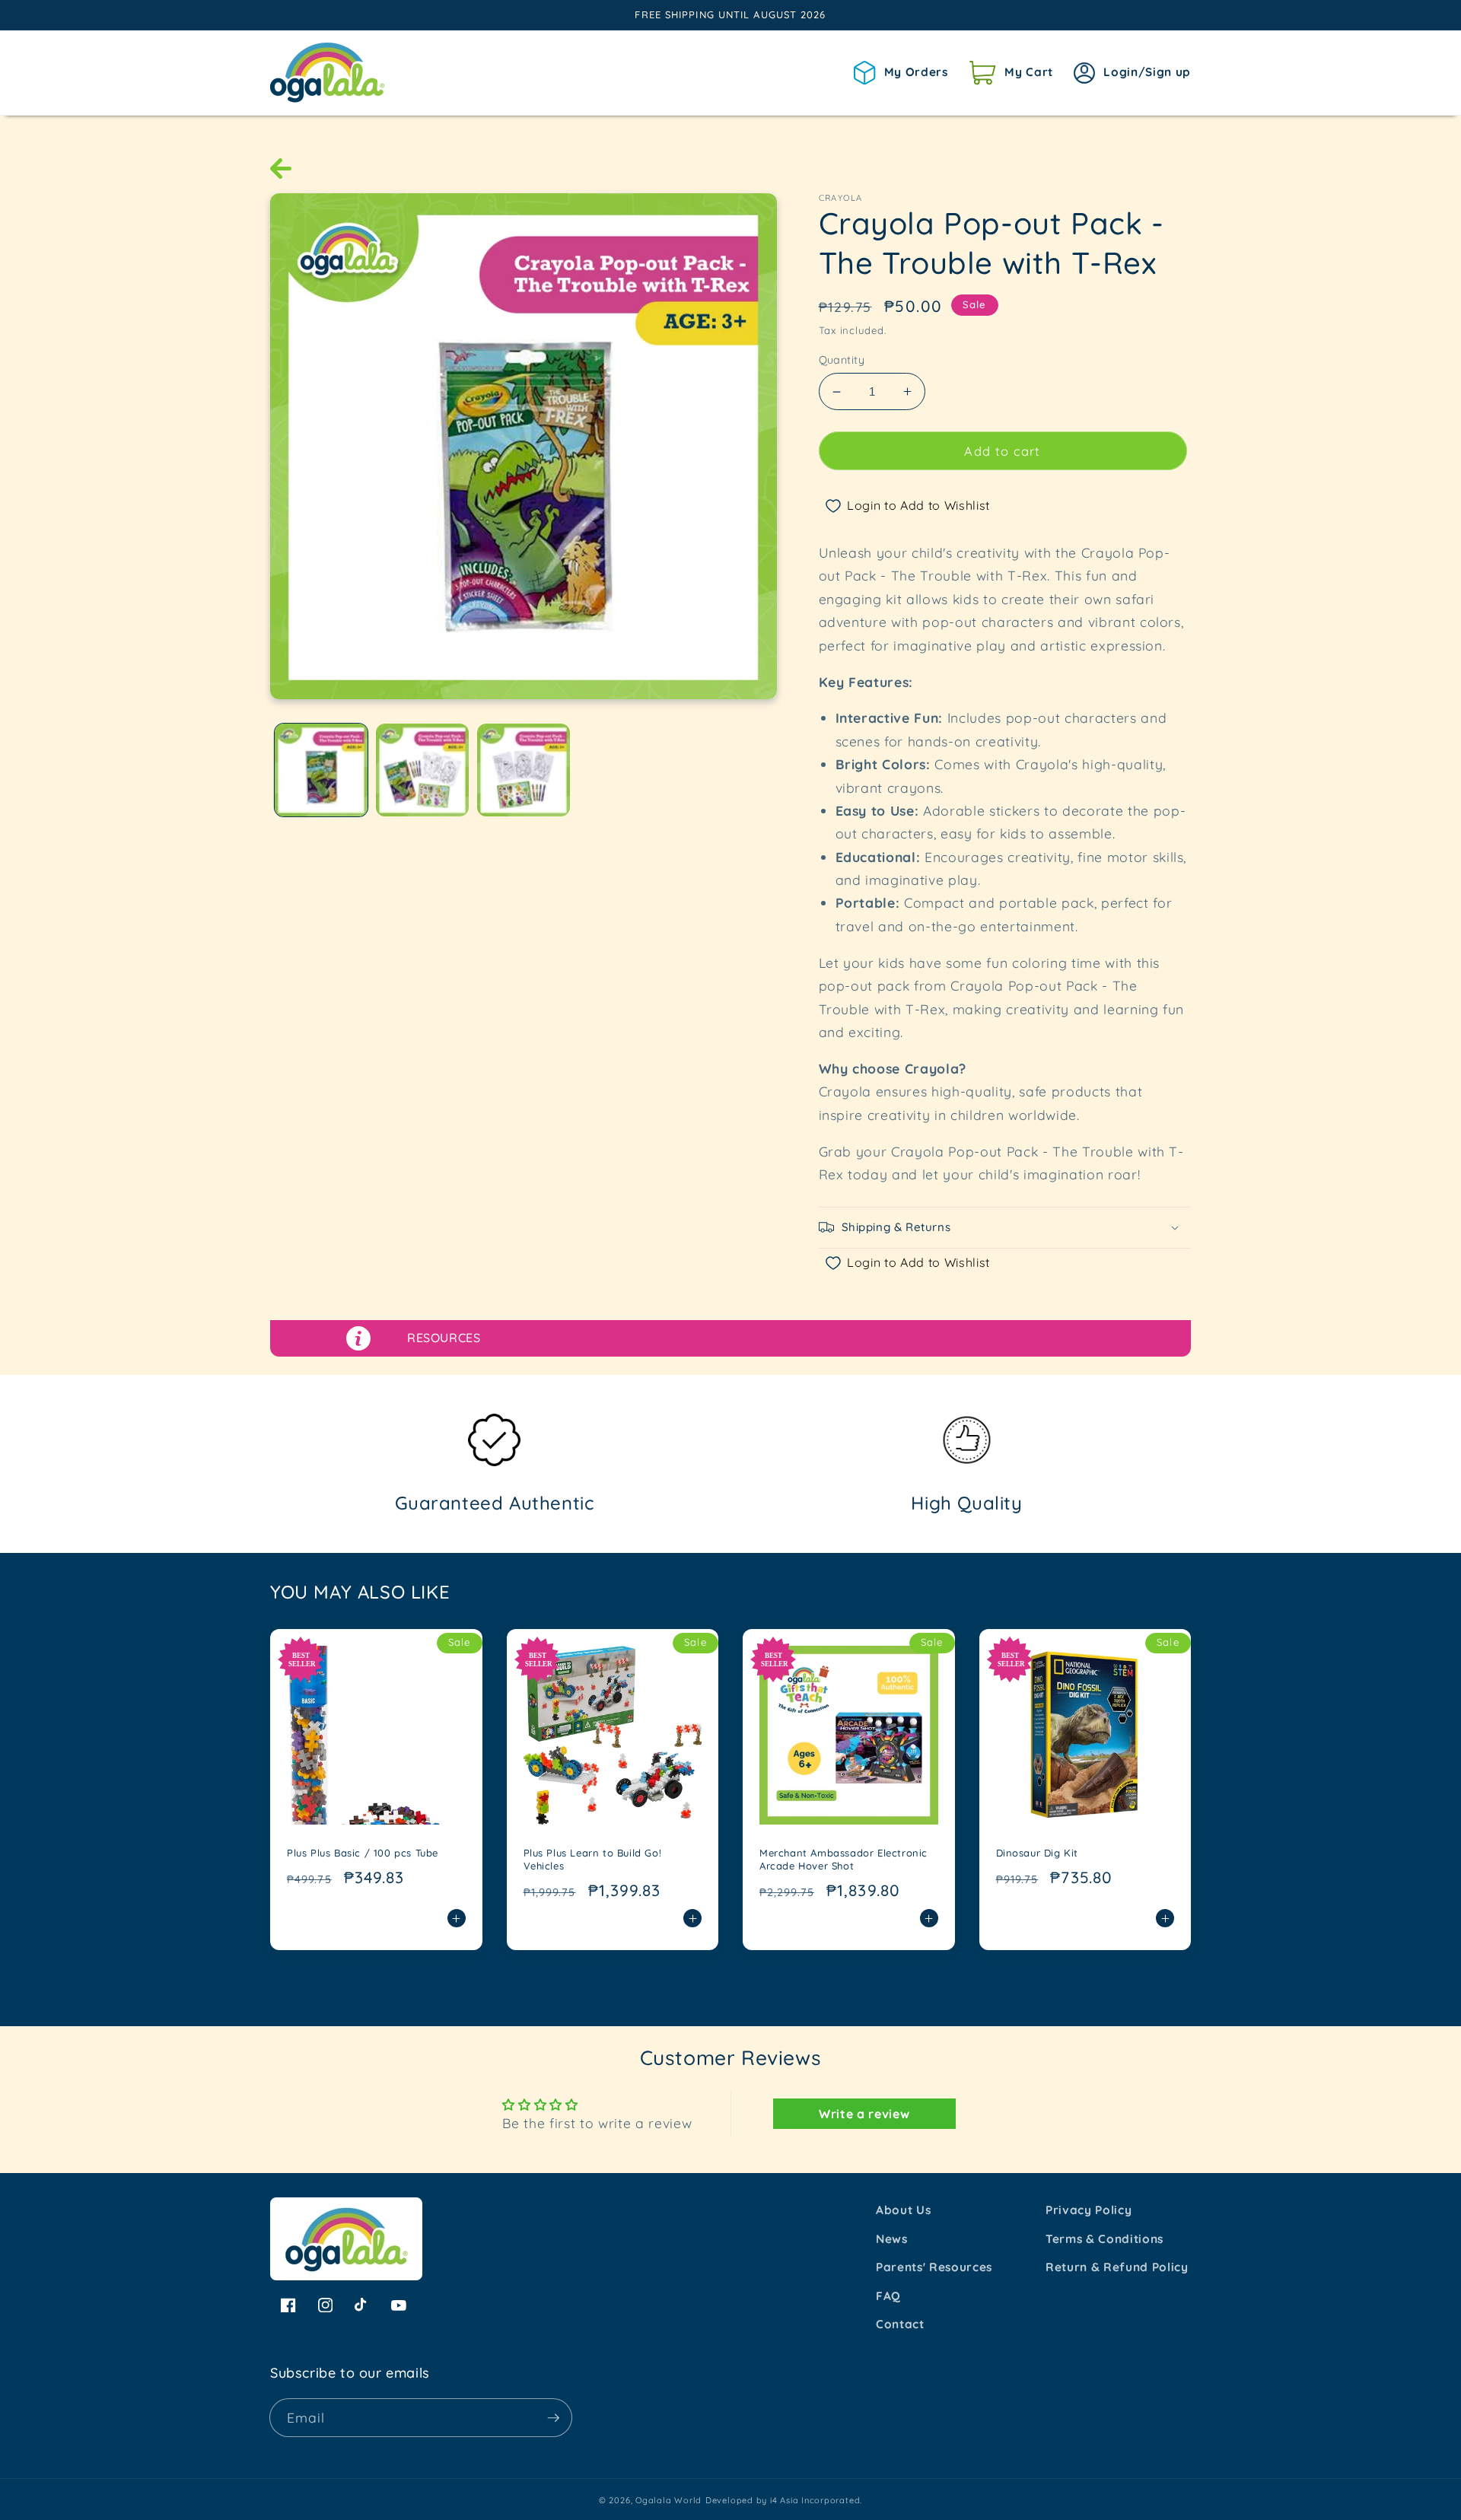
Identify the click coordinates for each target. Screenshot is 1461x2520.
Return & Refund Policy (1117, 2267)
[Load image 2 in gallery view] (422, 770)
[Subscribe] (553, 2418)
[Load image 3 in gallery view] (524, 770)
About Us (903, 2210)
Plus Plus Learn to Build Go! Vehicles (593, 1859)
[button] (1011, 72)
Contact (900, 2324)
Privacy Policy (1089, 2210)
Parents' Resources (934, 2267)
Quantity (842, 360)
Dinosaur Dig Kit (1038, 1853)
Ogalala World (668, 2500)
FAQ (888, 2296)
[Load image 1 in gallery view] (321, 770)
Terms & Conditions (1105, 2239)
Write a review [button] (864, 2114)
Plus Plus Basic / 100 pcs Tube (363, 1853)
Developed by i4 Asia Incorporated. (784, 2500)
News (892, 2239)
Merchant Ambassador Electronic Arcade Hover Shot (843, 1859)
